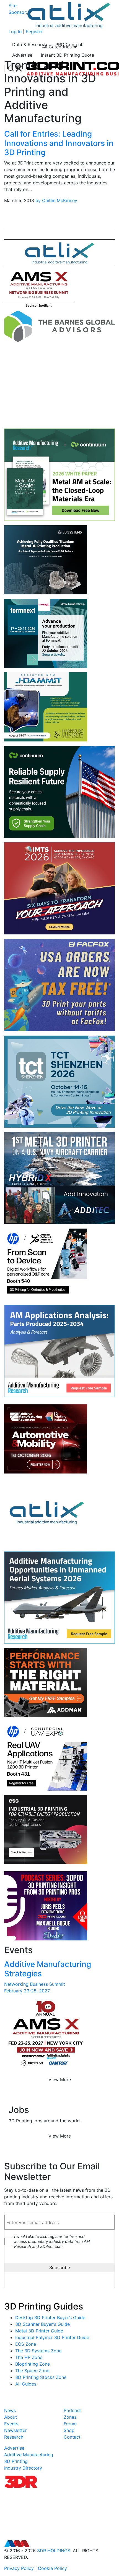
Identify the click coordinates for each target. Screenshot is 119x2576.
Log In (15, 32)
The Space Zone (32, 2371)
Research (14, 2437)
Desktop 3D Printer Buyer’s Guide (50, 2318)
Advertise (22, 55)
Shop (69, 2430)
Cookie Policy (52, 2568)
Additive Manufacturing (29, 2455)
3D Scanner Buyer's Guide (42, 2324)
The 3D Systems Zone (38, 2351)
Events (11, 2424)
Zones (70, 2417)
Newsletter (15, 2430)
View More (60, 2079)
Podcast (72, 2410)
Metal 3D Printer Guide (39, 2331)
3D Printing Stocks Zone (41, 2377)
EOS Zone (26, 2344)
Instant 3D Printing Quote (68, 55)
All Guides (26, 2384)
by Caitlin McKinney (56, 200)
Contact (72, 2437)
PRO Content (69, 45)
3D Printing (16, 2461)
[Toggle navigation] (15, 69)
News (10, 2410)
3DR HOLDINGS (54, 2551)
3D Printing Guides (44, 2306)
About (11, 2417)
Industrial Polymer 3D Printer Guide (52, 2337)
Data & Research (29, 45)
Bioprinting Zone (33, 2364)
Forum (70, 2424)
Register (34, 32)
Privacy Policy (19, 2568)
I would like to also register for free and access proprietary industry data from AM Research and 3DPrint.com (52, 2241)
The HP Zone (29, 2357)
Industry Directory (23, 2468)
